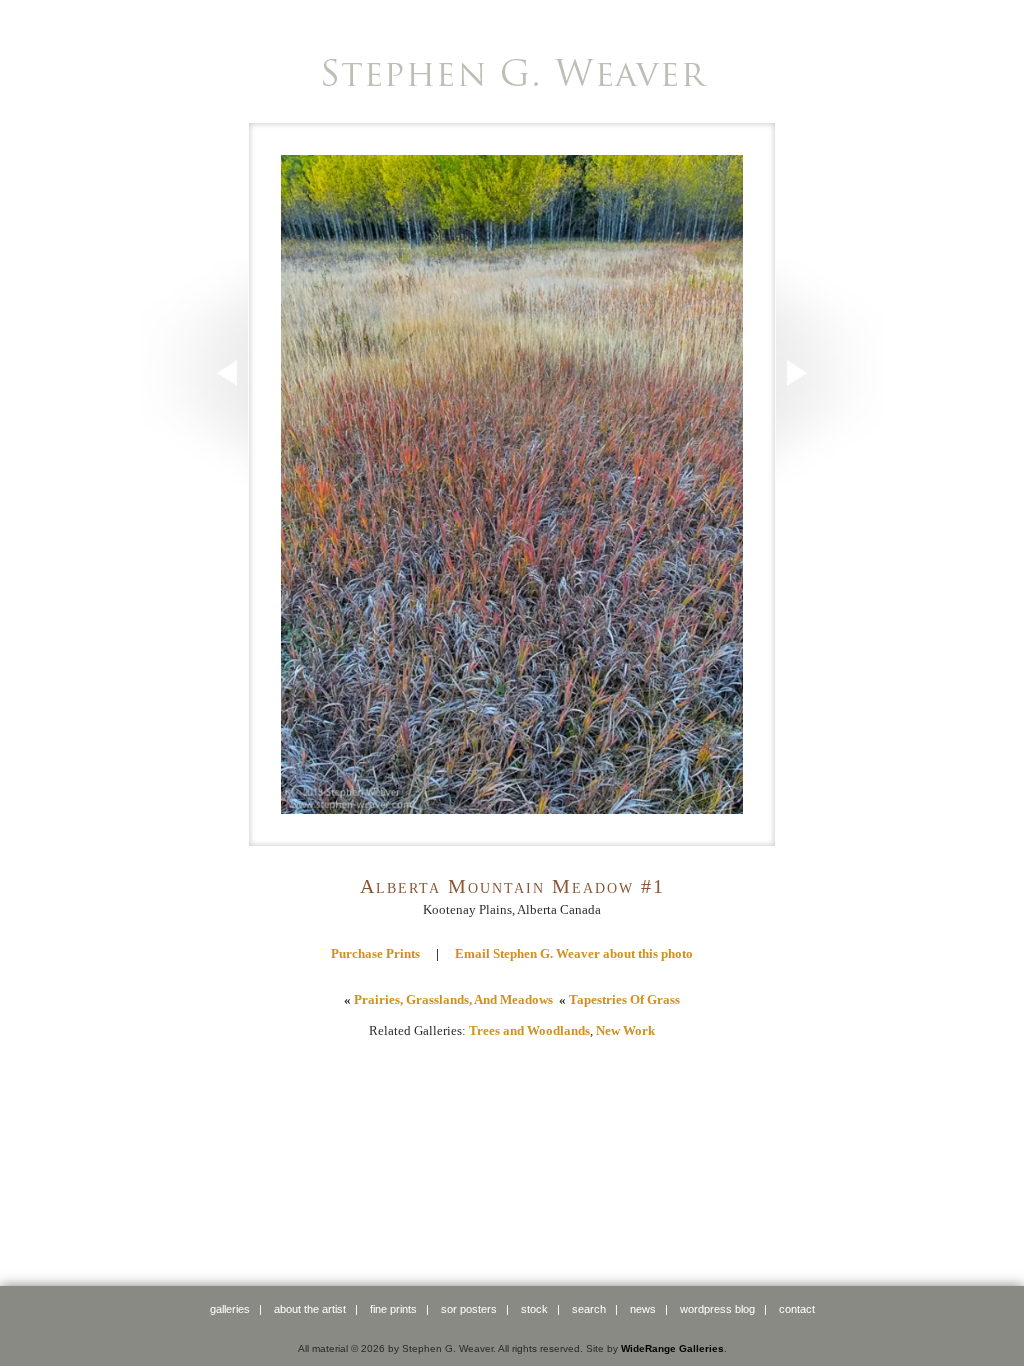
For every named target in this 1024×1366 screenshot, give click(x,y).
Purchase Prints (375, 953)
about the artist (310, 1309)
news (643, 1309)
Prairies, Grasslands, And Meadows (453, 999)
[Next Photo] (829, 480)
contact (797, 1309)
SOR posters (469, 1309)
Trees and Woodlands (529, 1030)
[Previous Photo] (195, 480)
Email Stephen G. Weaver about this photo (574, 953)
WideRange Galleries (672, 1348)
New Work (625, 1030)
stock (534, 1309)
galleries (230, 1309)
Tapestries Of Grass (624, 999)
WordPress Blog (717, 1309)
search (589, 1309)
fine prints (393, 1309)
